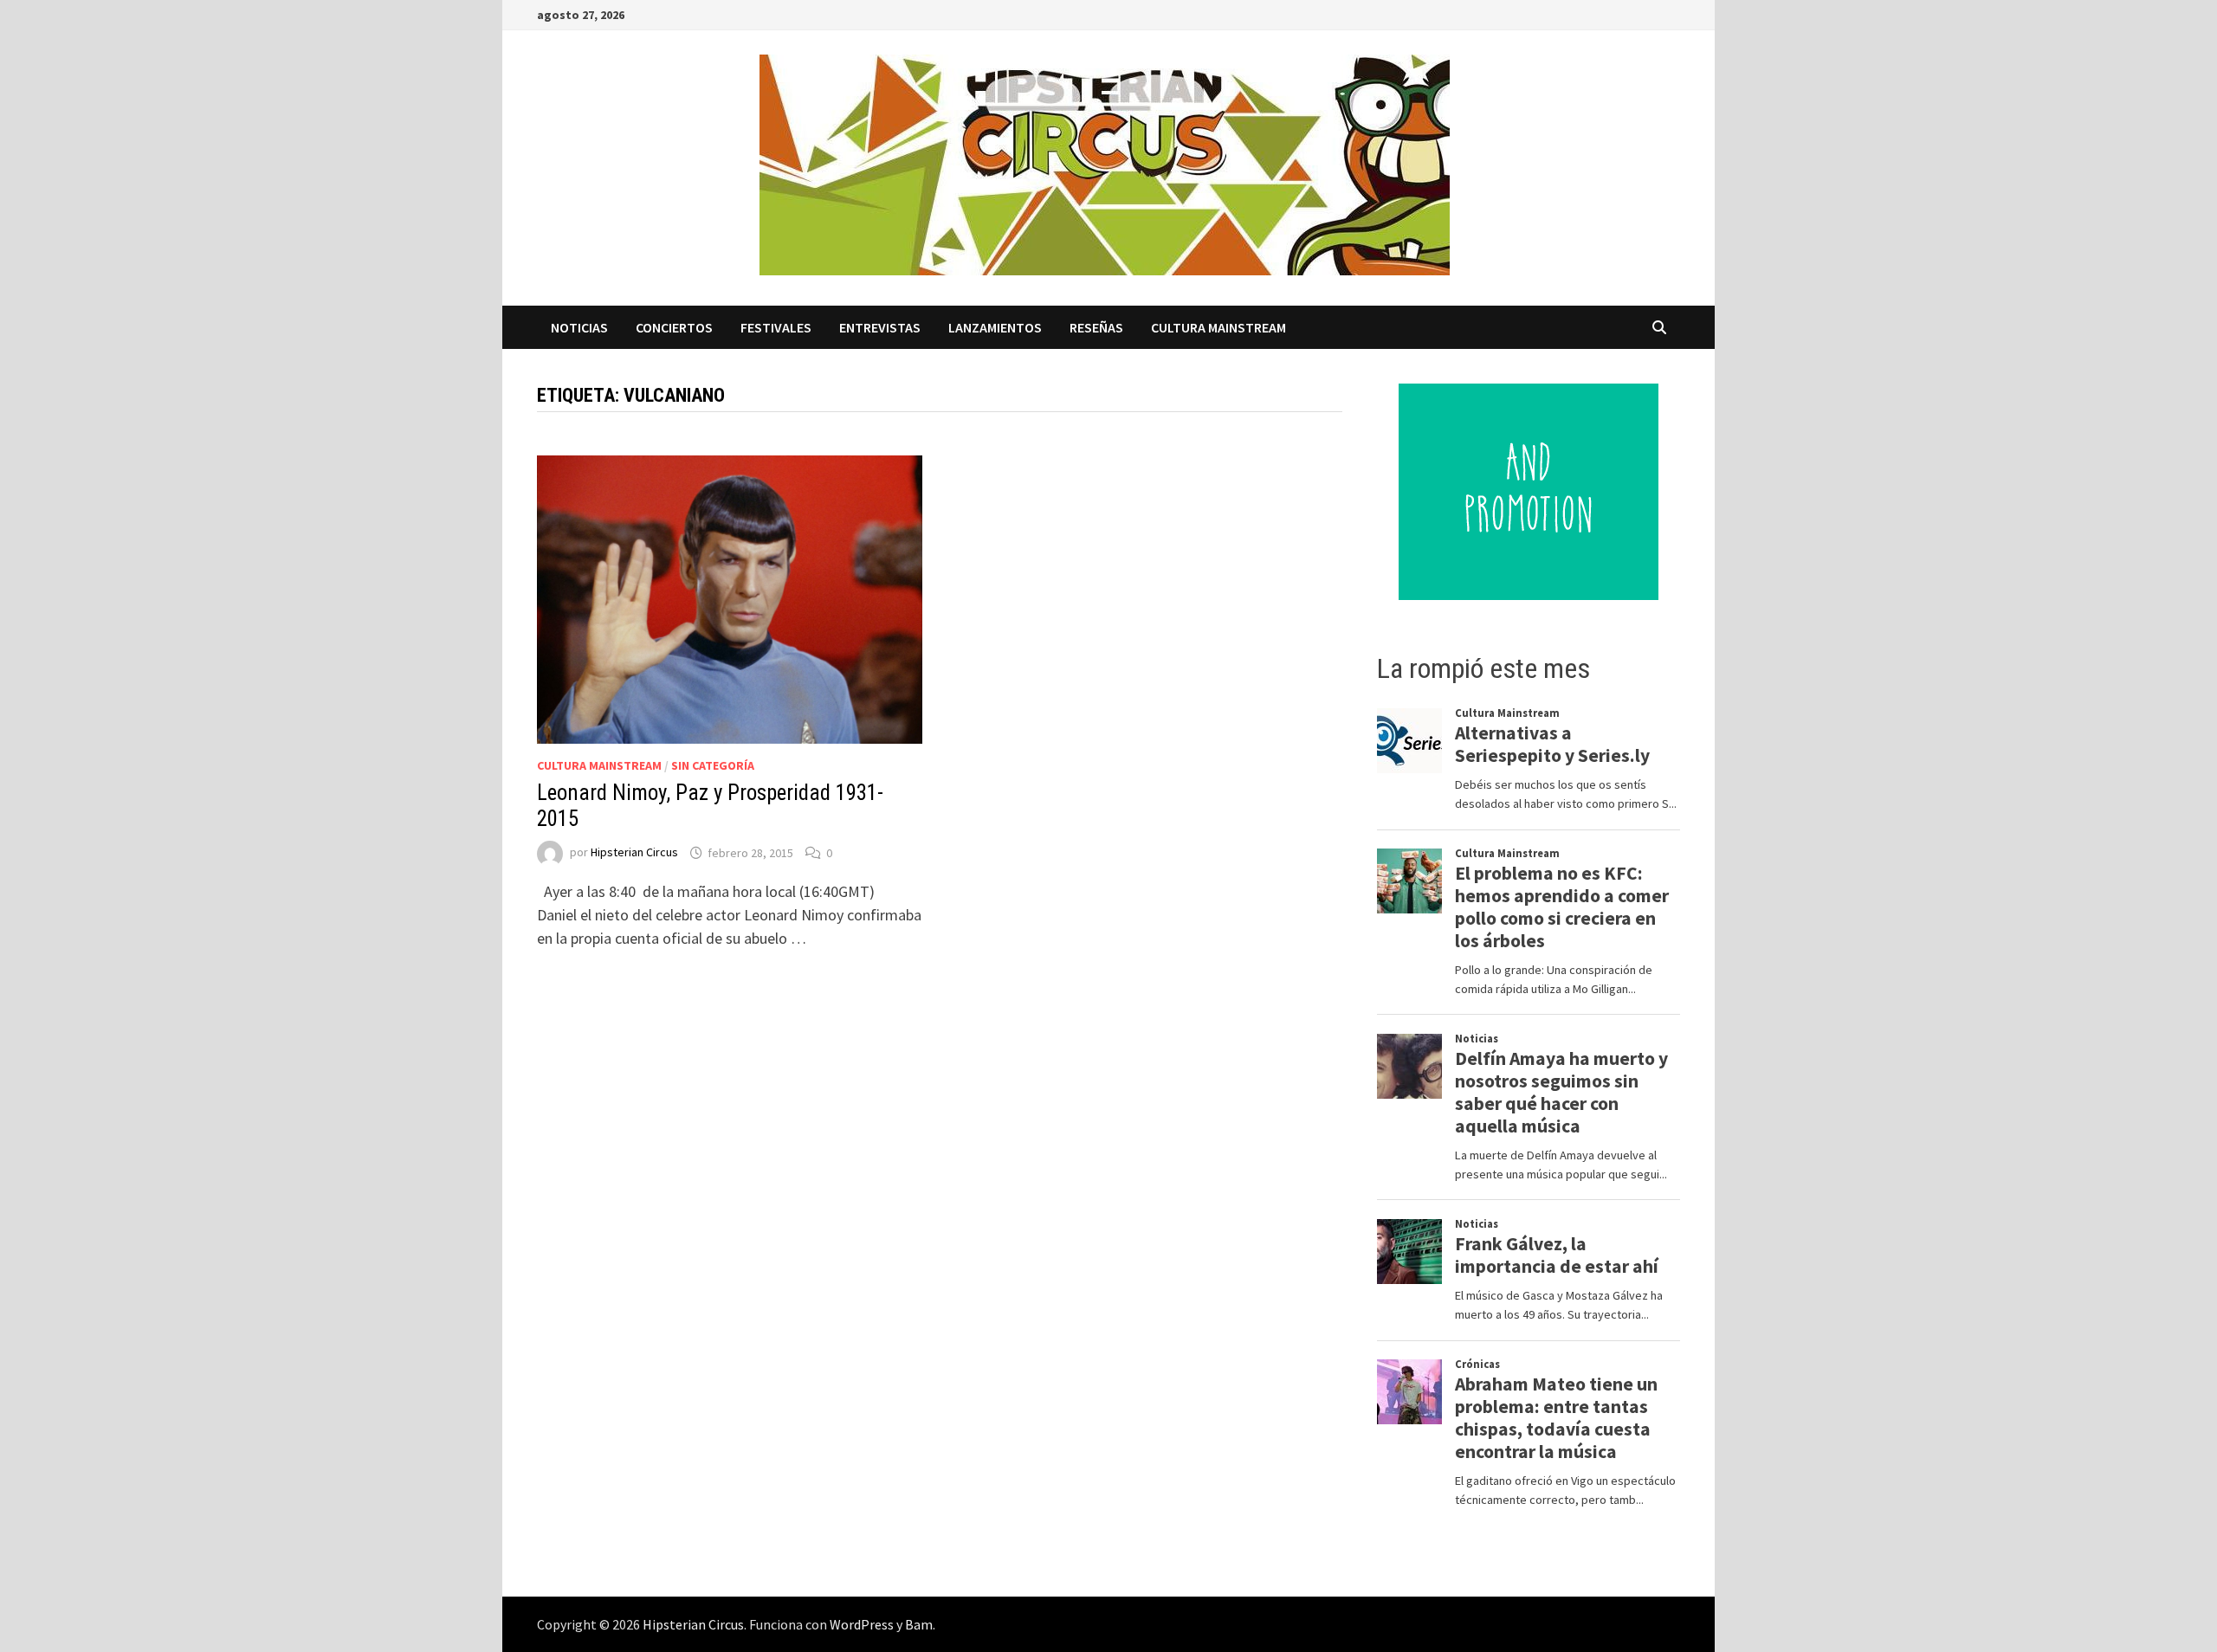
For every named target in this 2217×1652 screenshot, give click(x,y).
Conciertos (674, 327)
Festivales (776, 327)
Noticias (579, 327)
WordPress (862, 1624)
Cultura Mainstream (1218, 327)
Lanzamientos (995, 327)
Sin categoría (713, 765)
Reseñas (1096, 327)
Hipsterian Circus (634, 853)
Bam (919, 1624)
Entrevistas (880, 327)
